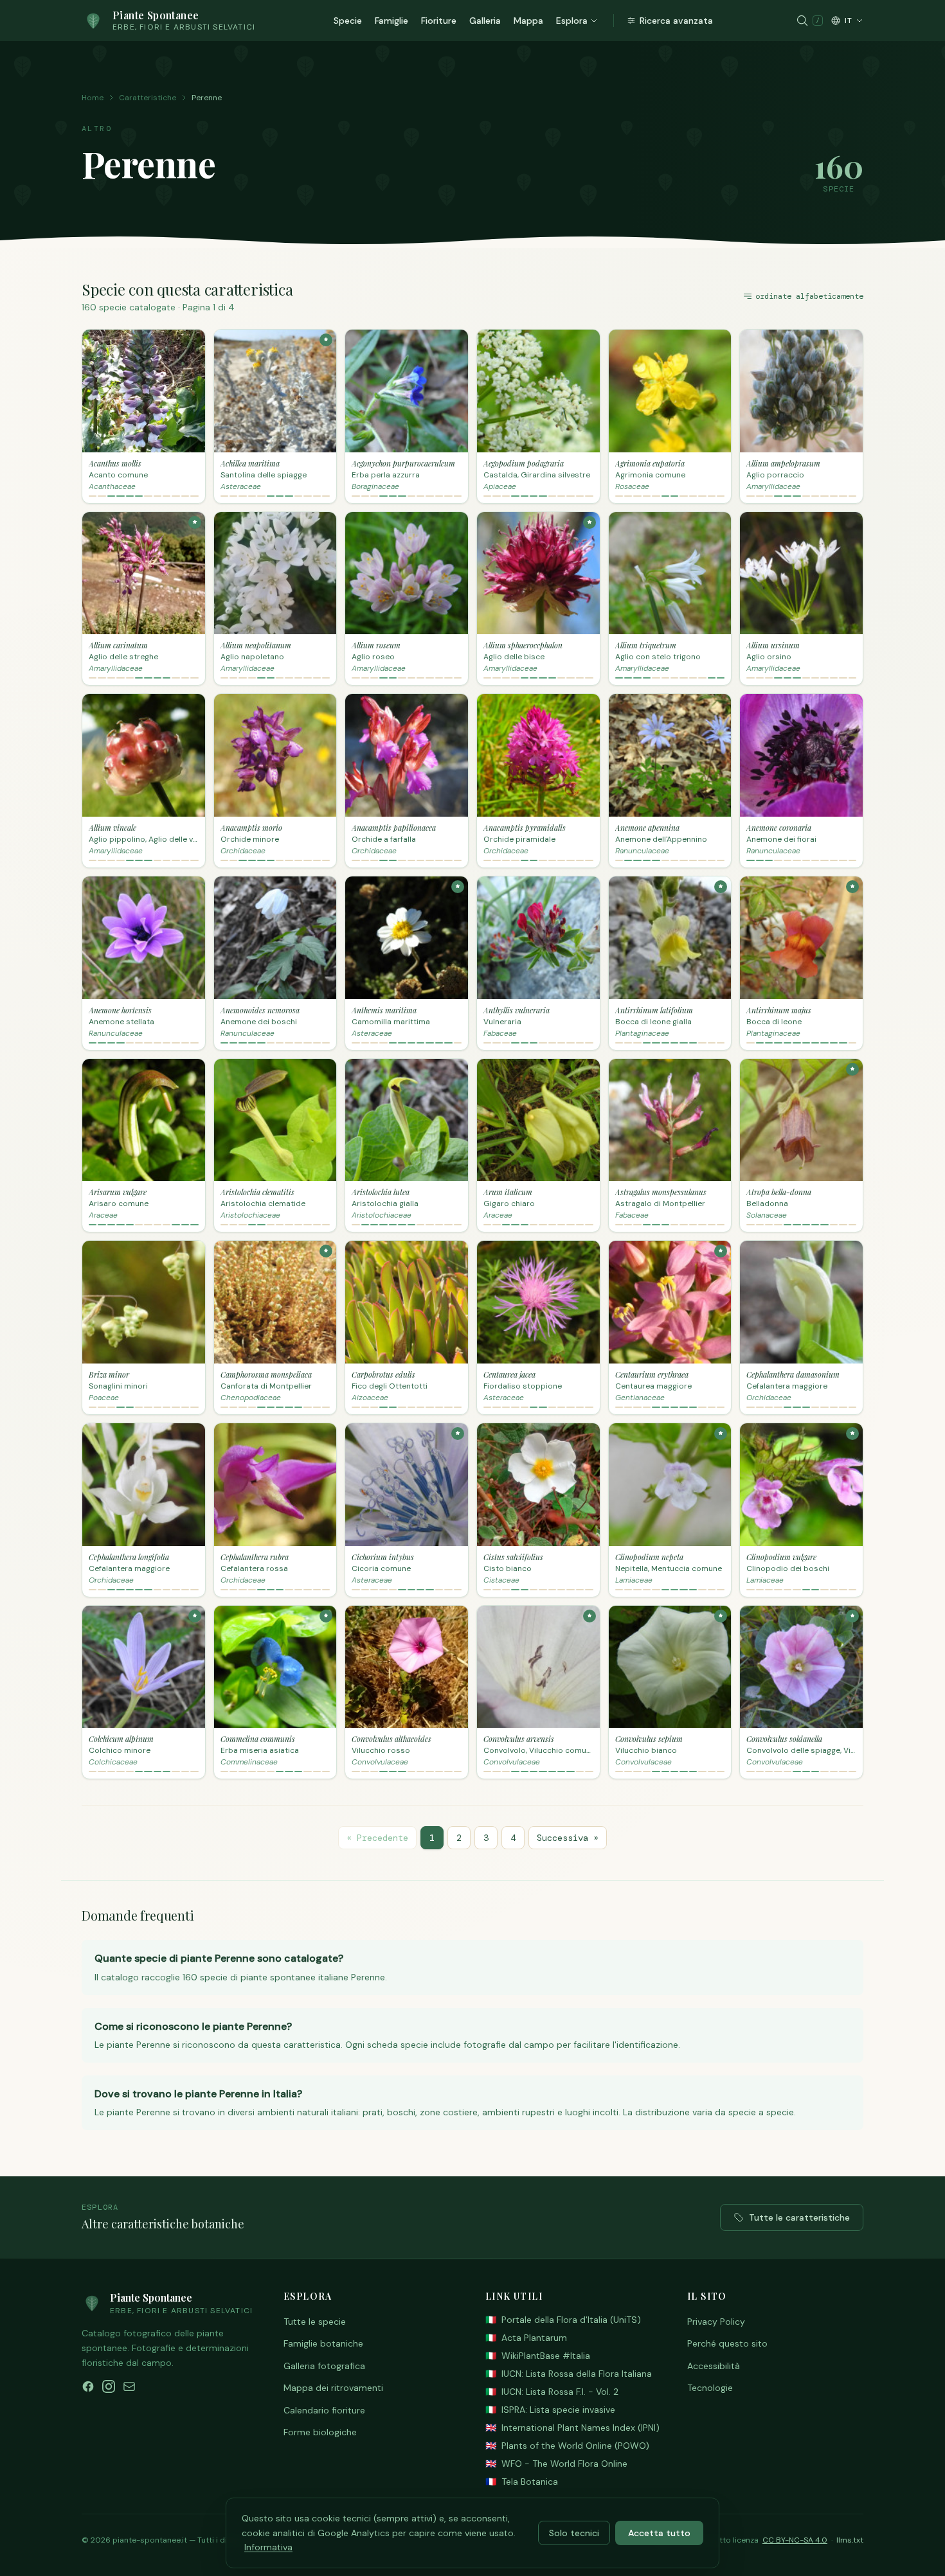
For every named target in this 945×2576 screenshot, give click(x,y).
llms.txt (850, 2540)
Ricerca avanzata (676, 21)
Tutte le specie (315, 2322)
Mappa (528, 21)
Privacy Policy (716, 2322)
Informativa (268, 2547)
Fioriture (439, 21)
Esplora (572, 21)
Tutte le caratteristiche (799, 2217)
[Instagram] (109, 2386)
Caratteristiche (148, 98)
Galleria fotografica (324, 2366)
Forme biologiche (320, 2432)
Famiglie (392, 21)
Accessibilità (714, 2366)
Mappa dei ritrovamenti (333, 2388)
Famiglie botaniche (323, 2343)
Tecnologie (710, 2388)
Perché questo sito (727, 2343)
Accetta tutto (659, 2533)
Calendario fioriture (324, 2410)
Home (93, 98)
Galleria (485, 21)
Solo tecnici (574, 2533)
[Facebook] (88, 2386)
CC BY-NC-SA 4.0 (795, 2540)
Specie (348, 21)
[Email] (129, 2386)
